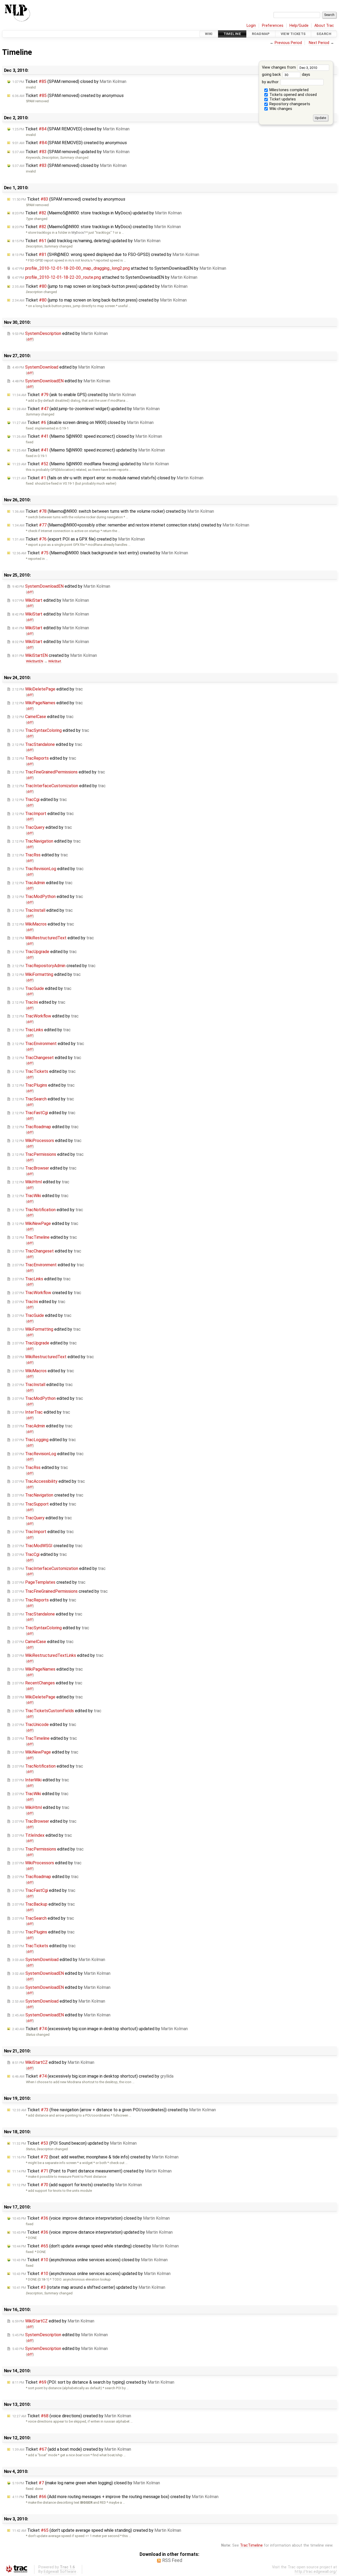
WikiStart (55, 661)
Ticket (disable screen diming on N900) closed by (83, 422)
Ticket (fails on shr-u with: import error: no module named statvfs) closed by (108, 478)
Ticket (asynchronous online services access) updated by (91, 2274)
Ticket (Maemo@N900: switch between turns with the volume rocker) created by (113, 511)
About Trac (324, 26)
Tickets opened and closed (293, 95)
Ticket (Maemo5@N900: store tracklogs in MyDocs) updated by (97, 213)
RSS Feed (172, 2560)
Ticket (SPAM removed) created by (68, 96)
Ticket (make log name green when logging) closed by (86, 2483)
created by (55, 655)
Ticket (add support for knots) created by (77, 2185)
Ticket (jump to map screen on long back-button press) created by (99, 300)
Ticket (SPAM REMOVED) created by (70, 143)
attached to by (119, 268)
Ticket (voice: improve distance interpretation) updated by (92, 2232)
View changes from (279, 67)
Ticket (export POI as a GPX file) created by (79, 539)
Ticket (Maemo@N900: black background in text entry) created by (100, 553)
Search (324, 34)
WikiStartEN (35, 661)
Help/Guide (299, 26)
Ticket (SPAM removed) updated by (71, 152)
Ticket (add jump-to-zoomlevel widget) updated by (86, 409)
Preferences (273, 26)
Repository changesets (289, 104)
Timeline (232, 34)
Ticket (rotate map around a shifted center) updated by (89, 2287)
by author (271, 82)
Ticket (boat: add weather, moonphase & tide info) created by (95, 2157)
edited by (60, 333)
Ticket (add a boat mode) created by (72, 2449)
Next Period (319, 43)
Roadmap (261, 34)
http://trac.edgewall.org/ (316, 2572)
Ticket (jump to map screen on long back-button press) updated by (100, 286)
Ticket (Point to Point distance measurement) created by (92, 2171)
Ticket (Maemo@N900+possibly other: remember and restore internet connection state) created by (131, 525)
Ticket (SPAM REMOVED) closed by (71, 129)
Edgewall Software (60, 2572)
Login (251, 26)
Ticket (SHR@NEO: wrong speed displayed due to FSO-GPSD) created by (106, 254)
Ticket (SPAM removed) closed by (69, 81)
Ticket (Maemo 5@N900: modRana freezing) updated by (91, 464)
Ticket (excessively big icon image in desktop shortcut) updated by (100, 2029)
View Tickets (293, 34)
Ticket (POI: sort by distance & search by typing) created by (93, 2382)
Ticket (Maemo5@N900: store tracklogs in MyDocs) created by (97, 227)
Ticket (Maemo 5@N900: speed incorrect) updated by (89, 450)
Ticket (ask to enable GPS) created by (74, 395)
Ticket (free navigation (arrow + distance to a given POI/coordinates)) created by (114, 2110)
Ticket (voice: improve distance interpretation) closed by (91, 2218)
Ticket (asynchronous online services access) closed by (90, 2260)
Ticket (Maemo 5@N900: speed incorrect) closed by (87, 436)
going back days (286, 75)
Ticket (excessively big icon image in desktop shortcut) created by (93, 2076)
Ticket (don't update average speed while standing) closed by (95, 2246)
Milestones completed (288, 90)
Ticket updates (282, 99)
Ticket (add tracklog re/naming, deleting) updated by (86, 241)
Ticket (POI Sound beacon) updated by (74, 2143)
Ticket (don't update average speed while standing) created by (97, 2530)
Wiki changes (280, 109)
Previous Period (288, 43)
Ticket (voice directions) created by (72, 2416)
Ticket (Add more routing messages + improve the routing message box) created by (115, 2497)
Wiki (209, 34)
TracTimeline (251, 2545)
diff (30, 339)
